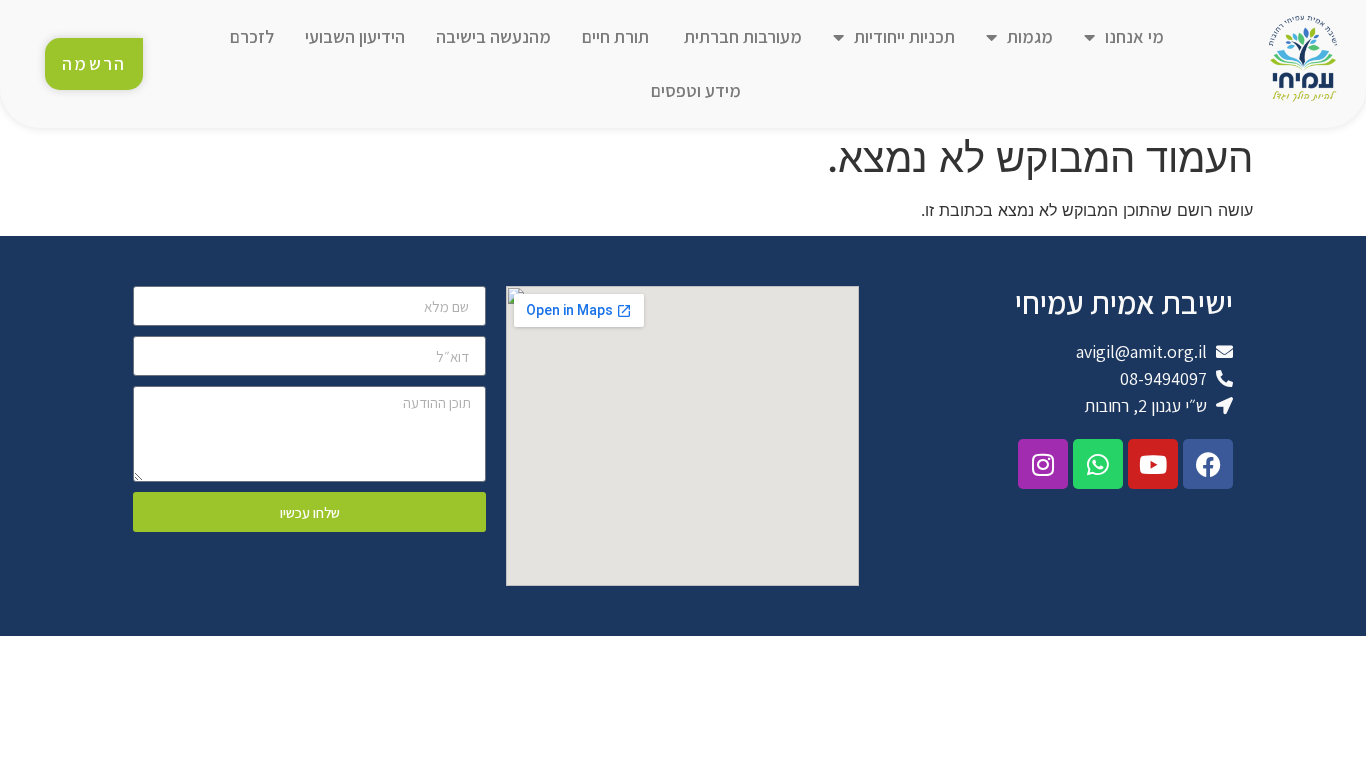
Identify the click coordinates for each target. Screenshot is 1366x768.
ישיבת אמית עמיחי (1124, 302)
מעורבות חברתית (741, 36)
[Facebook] (1208, 464)
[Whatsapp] (1098, 464)
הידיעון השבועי (355, 36)
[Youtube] (1153, 464)
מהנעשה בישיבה (493, 36)
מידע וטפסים (696, 90)
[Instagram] (1043, 464)
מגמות (1030, 36)
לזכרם (252, 36)
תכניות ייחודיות (904, 36)
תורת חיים (615, 36)
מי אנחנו (1134, 36)
